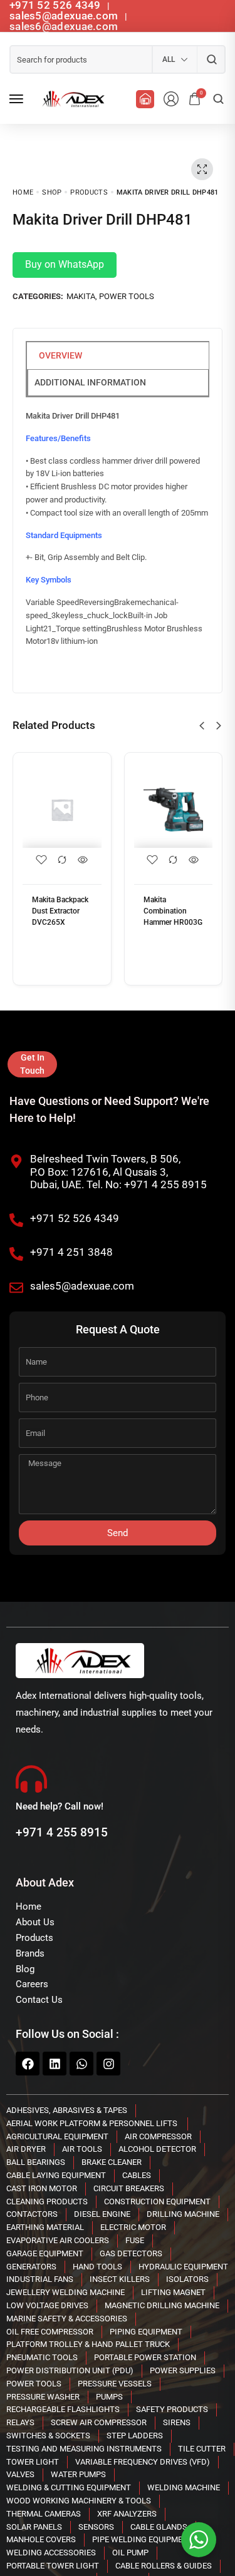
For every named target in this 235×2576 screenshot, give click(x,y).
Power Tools (127, 296)
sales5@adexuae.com (65, 16)
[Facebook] (28, 2064)
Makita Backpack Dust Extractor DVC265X (60, 911)
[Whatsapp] (81, 2064)
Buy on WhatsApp (65, 264)
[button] (202, 726)
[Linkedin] (55, 2064)
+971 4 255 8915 (62, 1832)
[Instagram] (108, 2064)
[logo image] (71, 99)
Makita (81, 296)
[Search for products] (211, 59)
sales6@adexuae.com (64, 26)
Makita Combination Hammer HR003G (173, 911)
